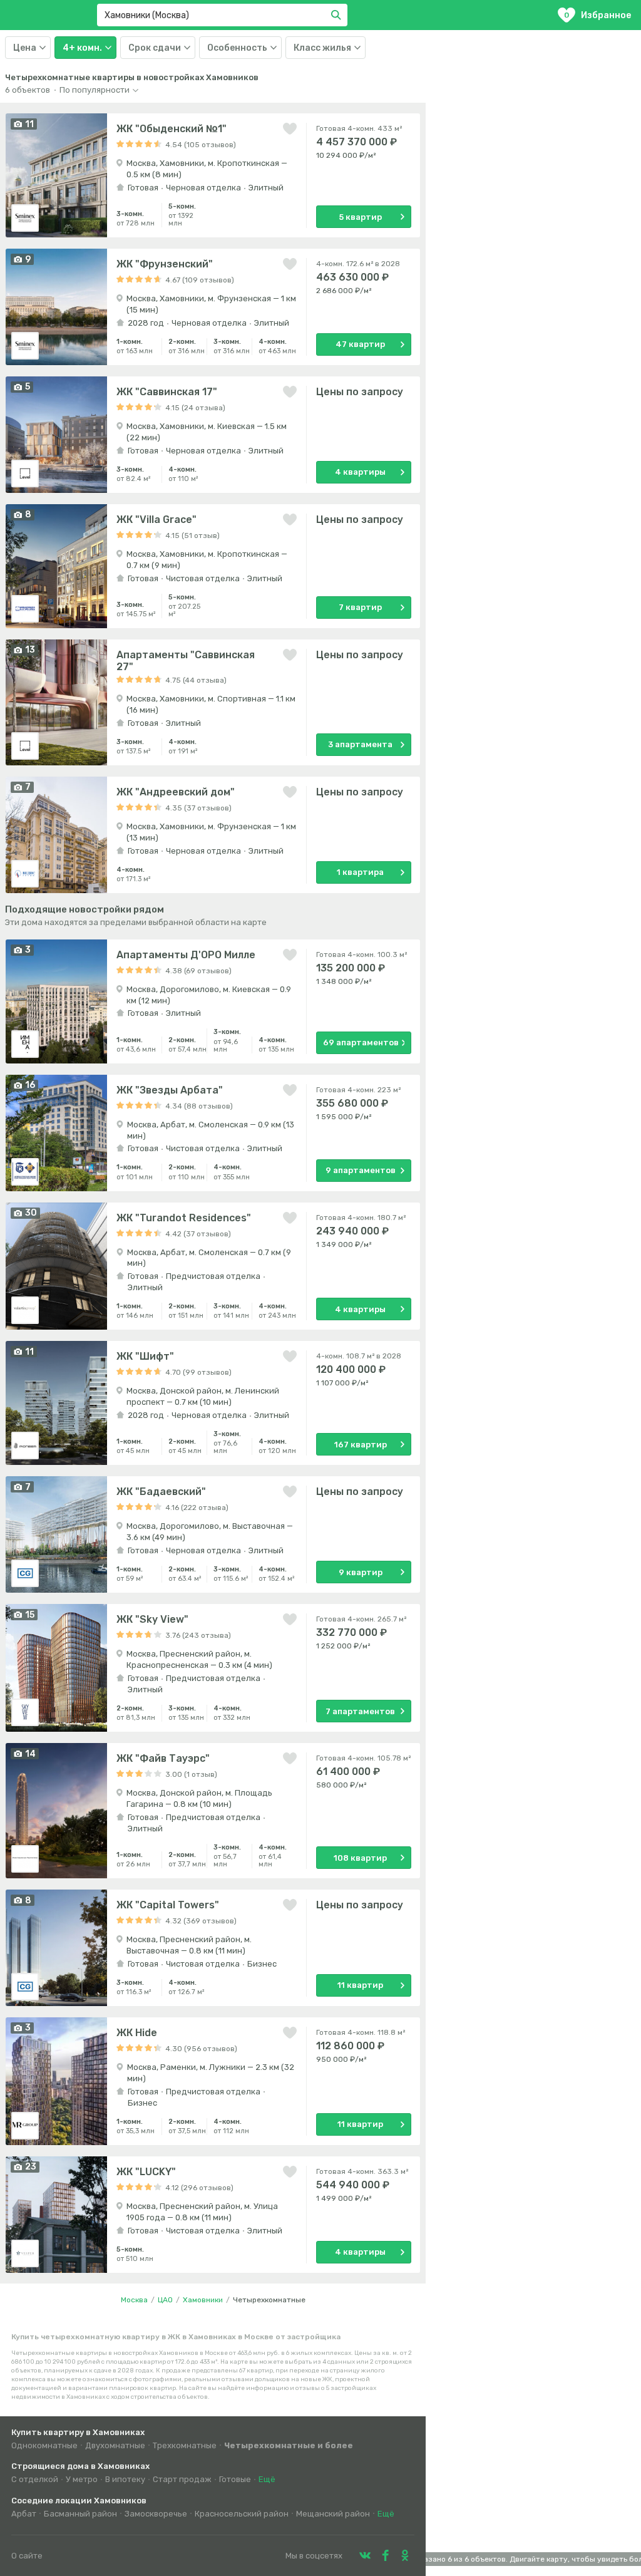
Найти (338, 15)
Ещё (267, 2479)
